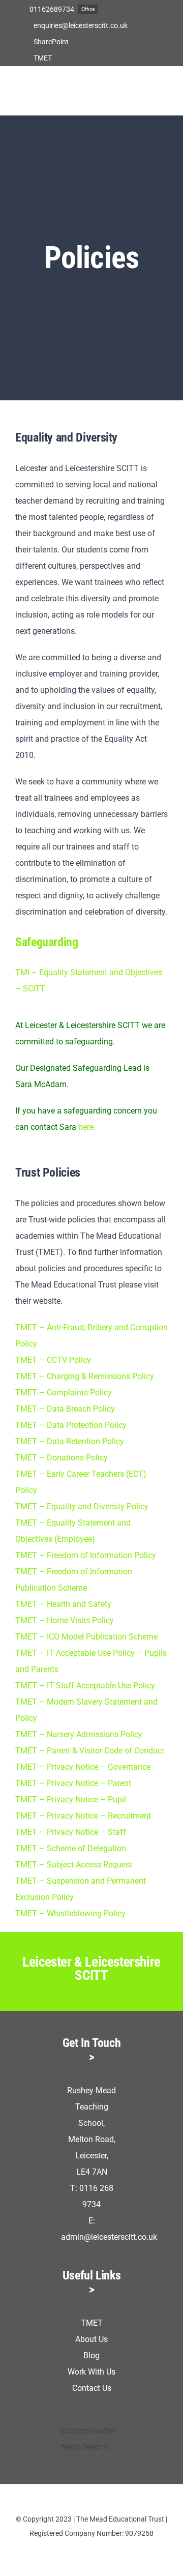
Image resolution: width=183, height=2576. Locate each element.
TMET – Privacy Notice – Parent (73, 1783)
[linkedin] (91, 2552)
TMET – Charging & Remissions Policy (85, 1376)
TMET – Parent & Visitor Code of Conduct (90, 1751)
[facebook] (75, 2552)
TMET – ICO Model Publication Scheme (86, 1637)
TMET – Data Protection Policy (71, 1425)
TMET (92, 2323)
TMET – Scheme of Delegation (71, 1848)
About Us (91, 2339)
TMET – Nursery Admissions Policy (79, 1734)
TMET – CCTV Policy (53, 1360)
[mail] (108, 2552)
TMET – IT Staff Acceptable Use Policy (85, 1686)
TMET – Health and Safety (63, 1604)
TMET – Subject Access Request (74, 1865)
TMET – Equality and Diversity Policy (82, 1506)
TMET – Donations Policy (62, 1458)
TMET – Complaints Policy (64, 1393)
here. (87, 1127)
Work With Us (91, 2372)
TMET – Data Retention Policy (70, 1441)
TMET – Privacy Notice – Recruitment (83, 1816)
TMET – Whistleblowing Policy (70, 1913)
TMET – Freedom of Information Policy (86, 1555)
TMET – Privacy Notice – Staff (71, 1832)
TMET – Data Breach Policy (65, 1409)
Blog (91, 2355)
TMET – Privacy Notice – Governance (83, 1767)
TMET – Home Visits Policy (65, 1620)
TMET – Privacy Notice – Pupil (71, 1799)
